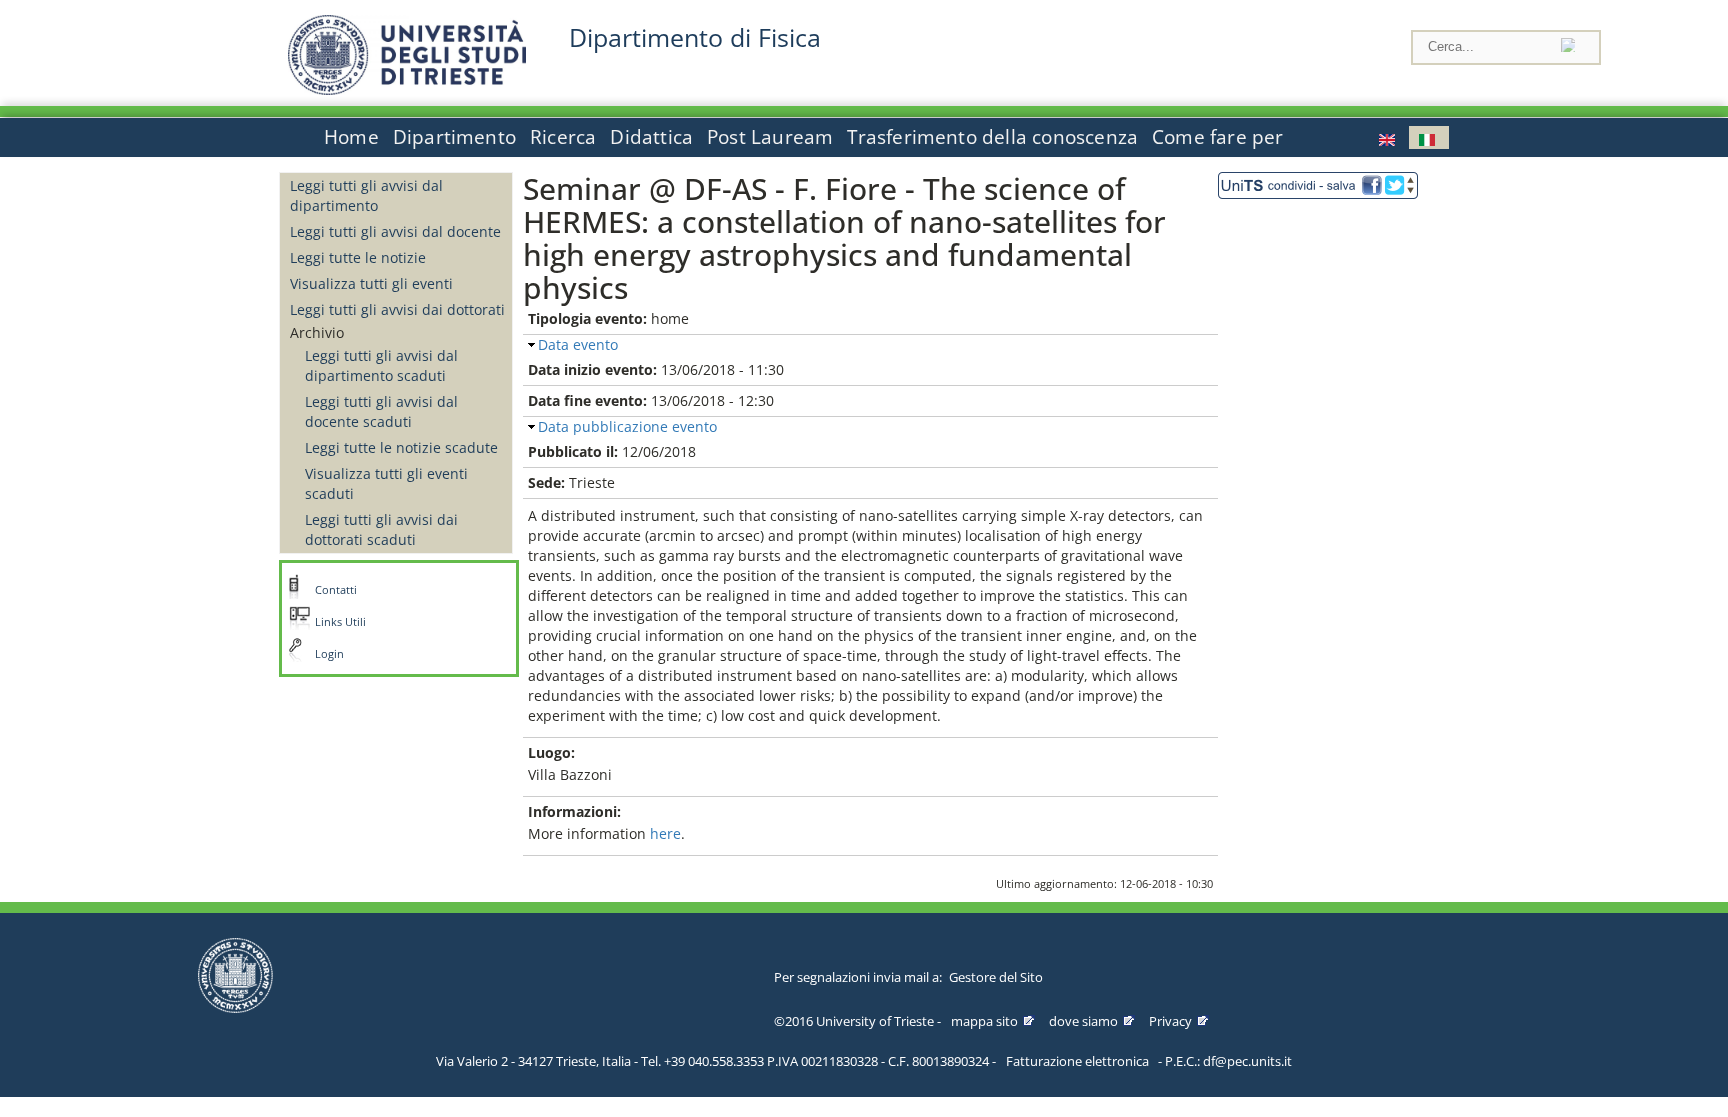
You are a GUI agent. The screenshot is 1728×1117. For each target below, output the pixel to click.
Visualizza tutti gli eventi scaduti (386, 483)
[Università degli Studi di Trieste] (407, 89)
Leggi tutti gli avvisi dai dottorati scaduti (381, 529)
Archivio (317, 332)
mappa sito (984, 1021)
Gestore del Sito (996, 977)
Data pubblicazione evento (627, 426)
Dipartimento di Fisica (695, 37)
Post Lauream (770, 137)
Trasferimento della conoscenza (992, 137)
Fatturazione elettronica (1077, 1061)
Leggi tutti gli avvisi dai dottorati (397, 309)
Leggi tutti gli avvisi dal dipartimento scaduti (381, 365)
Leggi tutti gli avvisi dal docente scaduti (381, 411)
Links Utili (340, 622)
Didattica (651, 137)
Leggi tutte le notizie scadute (401, 447)
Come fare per (1217, 137)
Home (351, 137)
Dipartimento (454, 137)
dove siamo (1083, 1021)
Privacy (1170, 1021)
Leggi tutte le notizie (358, 257)
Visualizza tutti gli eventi (371, 283)
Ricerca (563, 137)
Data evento (578, 344)
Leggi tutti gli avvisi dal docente (395, 231)
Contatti (336, 590)
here (665, 833)
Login (329, 654)
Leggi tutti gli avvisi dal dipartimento (366, 195)
